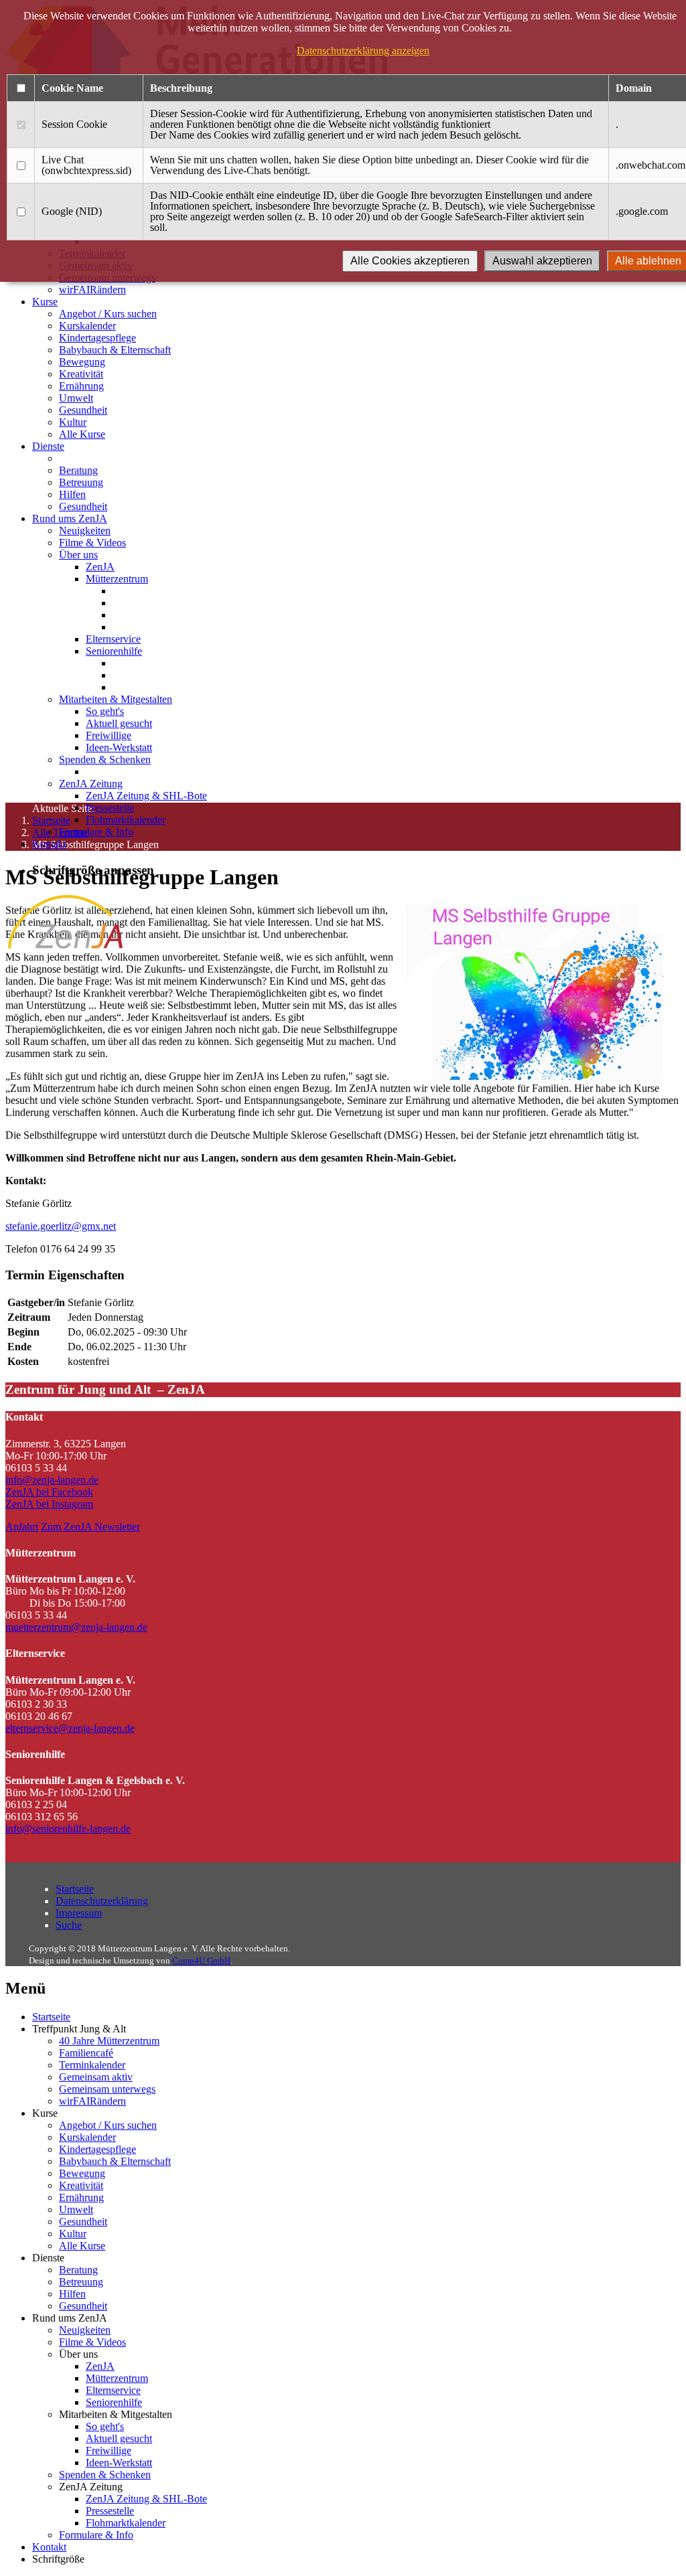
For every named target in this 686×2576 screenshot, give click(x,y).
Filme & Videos (92, 543)
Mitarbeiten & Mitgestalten (116, 699)
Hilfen (72, 494)
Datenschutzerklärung (102, 1901)
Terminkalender (92, 2065)
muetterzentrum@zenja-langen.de (76, 1627)
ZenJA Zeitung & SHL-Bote (146, 796)
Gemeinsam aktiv (96, 2077)
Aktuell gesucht (119, 723)
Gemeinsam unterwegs (107, 2089)
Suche (69, 1925)
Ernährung (81, 386)
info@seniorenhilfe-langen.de (68, 1829)
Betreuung (81, 482)
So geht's (105, 711)
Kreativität (81, 374)
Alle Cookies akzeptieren (410, 261)
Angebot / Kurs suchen (108, 314)
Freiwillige (109, 735)
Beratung (78, 470)
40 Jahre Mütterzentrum (109, 2041)
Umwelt (76, 398)
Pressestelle (110, 808)
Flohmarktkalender (126, 820)
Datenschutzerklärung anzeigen (363, 51)
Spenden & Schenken (105, 759)
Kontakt (49, 844)
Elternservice (113, 639)
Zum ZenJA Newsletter (90, 1527)
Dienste (48, 446)
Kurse (45, 302)
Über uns (78, 555)
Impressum (79, 1913)
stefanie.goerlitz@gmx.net (61, 1226)
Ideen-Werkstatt (119, 747)
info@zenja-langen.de (52, 1480)
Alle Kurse (82, 434)
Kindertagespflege (97, 338)
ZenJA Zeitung (91, 784)
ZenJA (100, 567)
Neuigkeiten (85, 531)
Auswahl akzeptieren (542, 261)
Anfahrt (22, 1527)
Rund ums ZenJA (70, 518)
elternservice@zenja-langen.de (70, 1728)
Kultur (73, 422)
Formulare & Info (96, 832)
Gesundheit (83, 410)
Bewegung (82, 362)
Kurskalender (87, 326)
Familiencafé (86, 2053)
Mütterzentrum (117, 579)
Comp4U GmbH (201, 1960)
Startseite (75, 1889)
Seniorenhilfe (114, 651)
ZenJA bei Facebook (49, 1492)
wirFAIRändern (92, 290)
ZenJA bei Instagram (49, 1504)
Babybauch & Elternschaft (115, 350)
